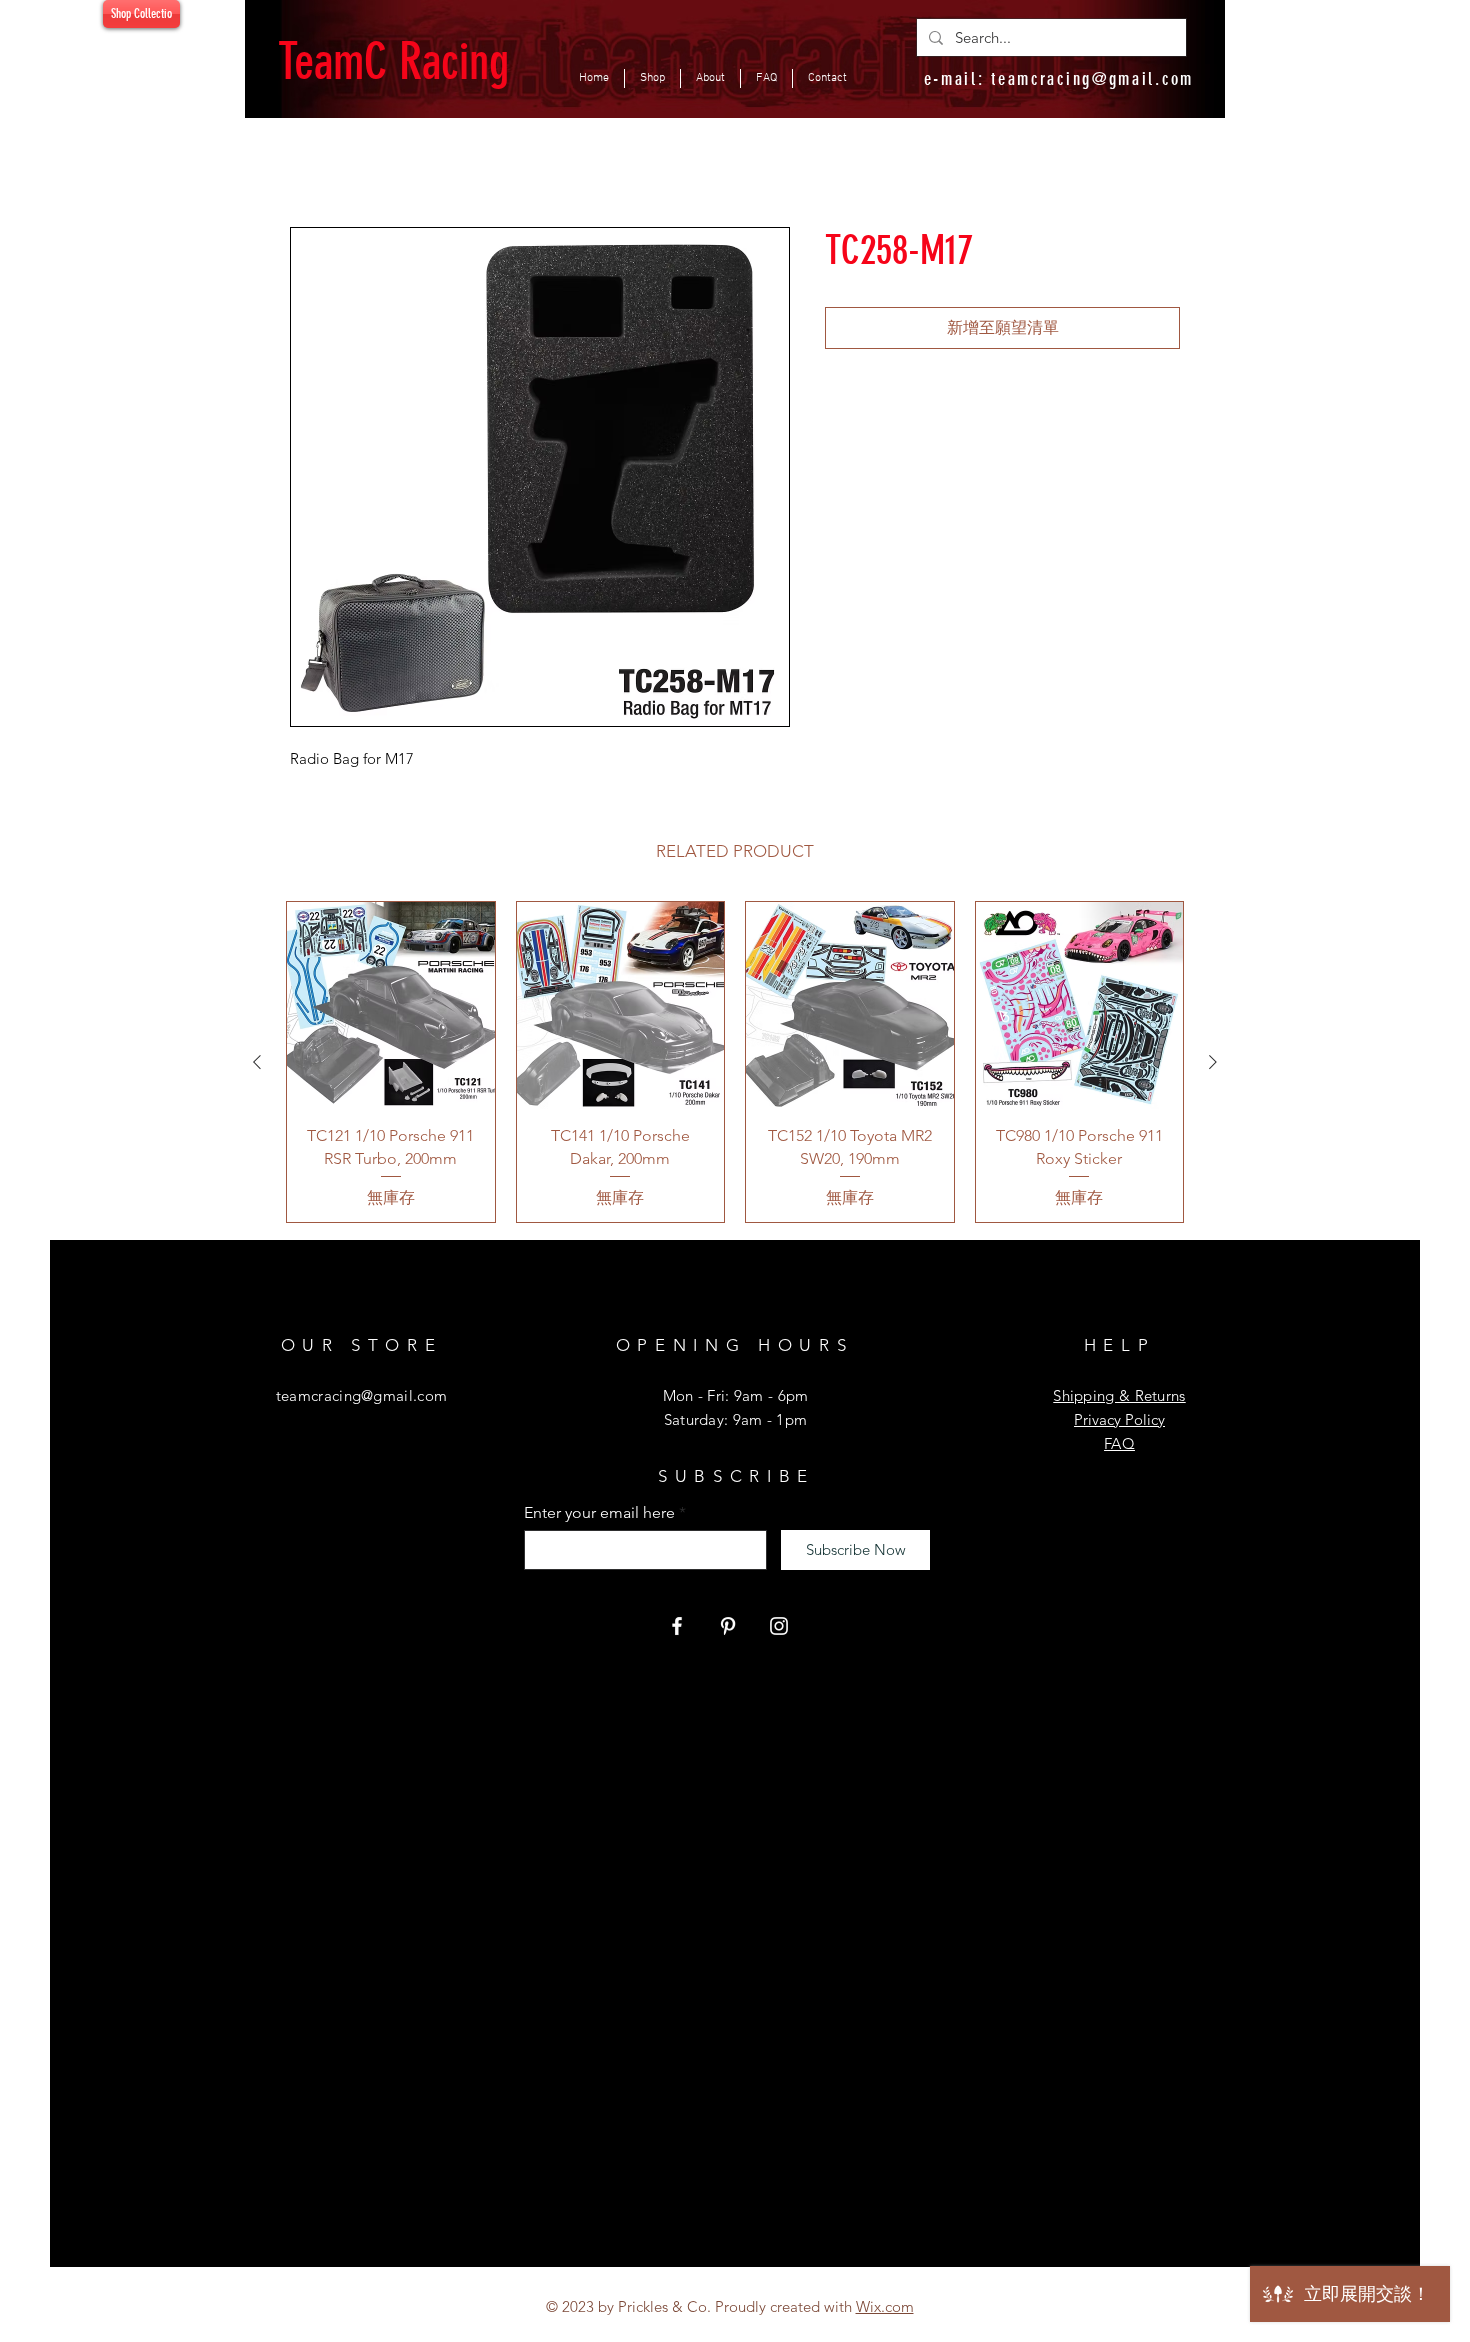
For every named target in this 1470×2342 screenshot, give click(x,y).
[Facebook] (677, 1626)
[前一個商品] (257, 1062)
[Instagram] (779, 1626)
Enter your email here (599, 1513)
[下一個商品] (1213, 1062)
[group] (735, 1062)
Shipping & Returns (1119, 1395)
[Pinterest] (728, 1626)
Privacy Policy (1119, 1419)
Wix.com (885, 2306)
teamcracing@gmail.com (1092, 79)
